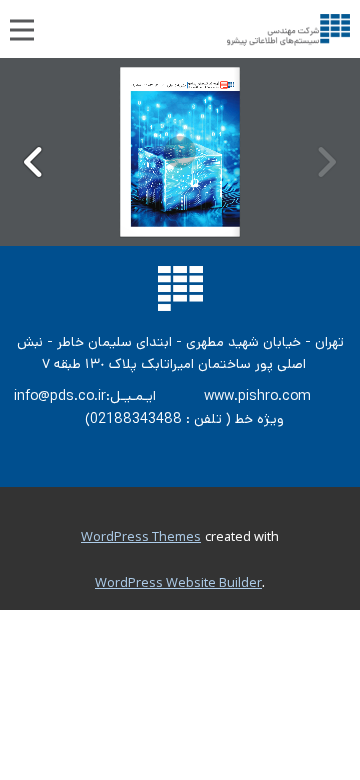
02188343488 (136, 419)
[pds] (288, 30)
